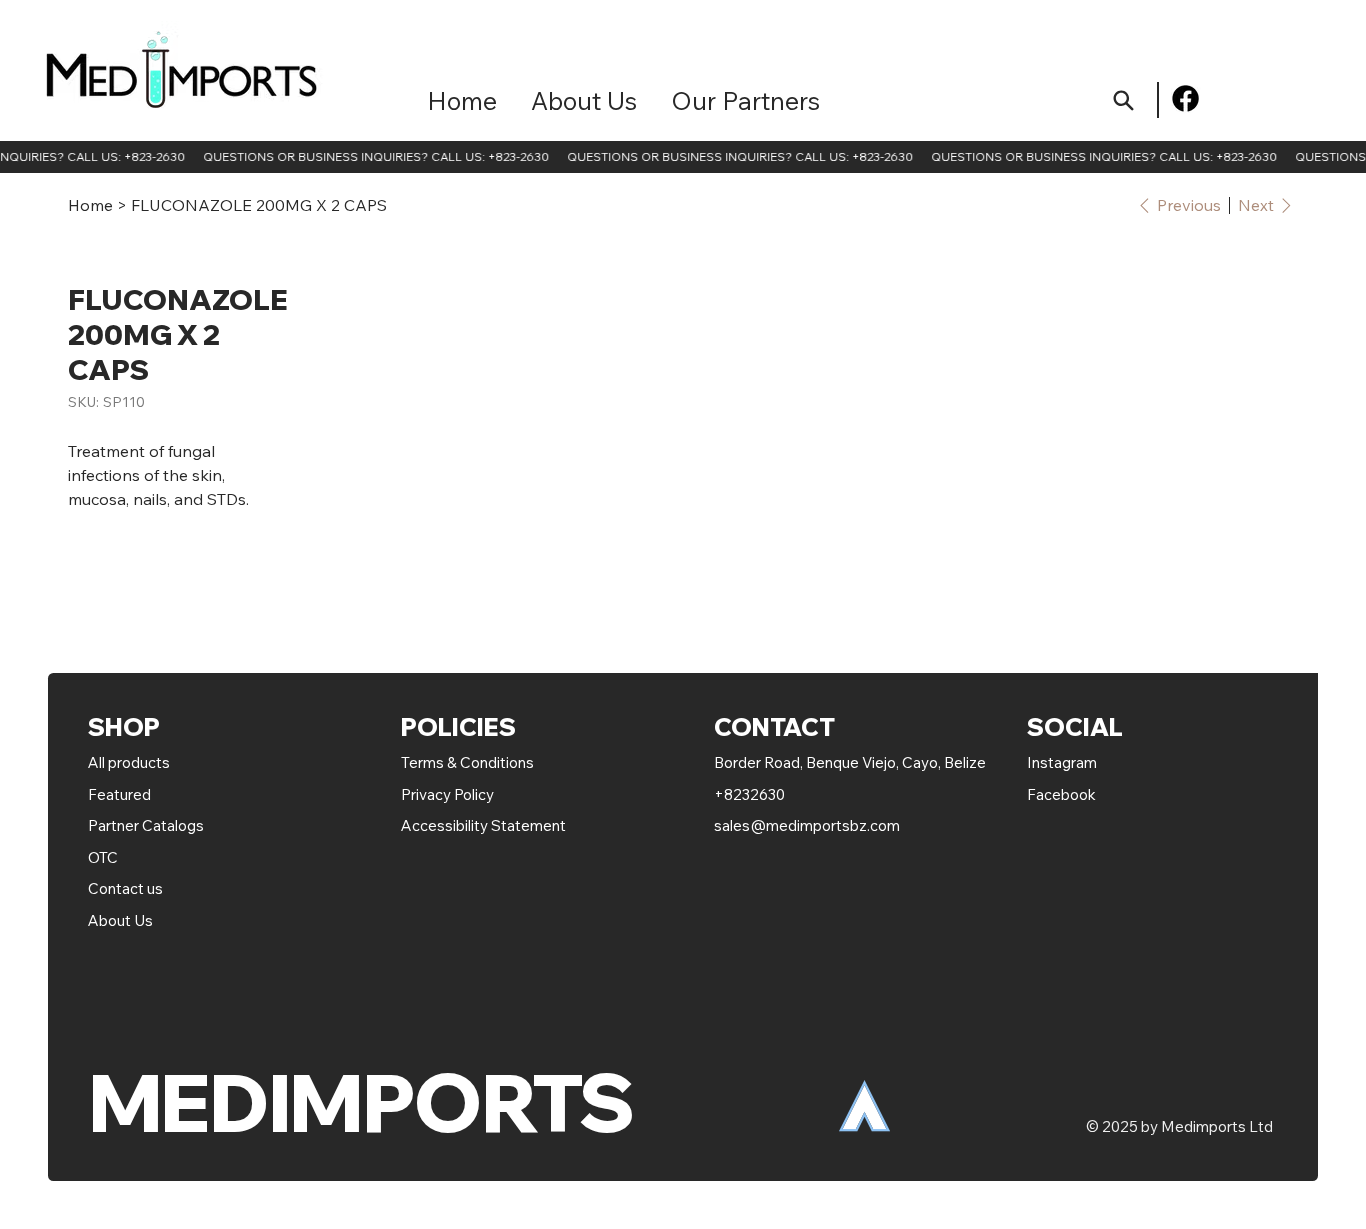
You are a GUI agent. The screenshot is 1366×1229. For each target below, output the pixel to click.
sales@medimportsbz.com (807, 825)
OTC (103, 857)
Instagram (1062, 762)
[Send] (1123, 100)
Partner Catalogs (146, 825)
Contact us (125, 888)
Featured (121, 794)
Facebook (1061, 794)
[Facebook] (1185, 98)
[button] (745, 100)
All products (129, 762)
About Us (120, 920)
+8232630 (749, 794)
